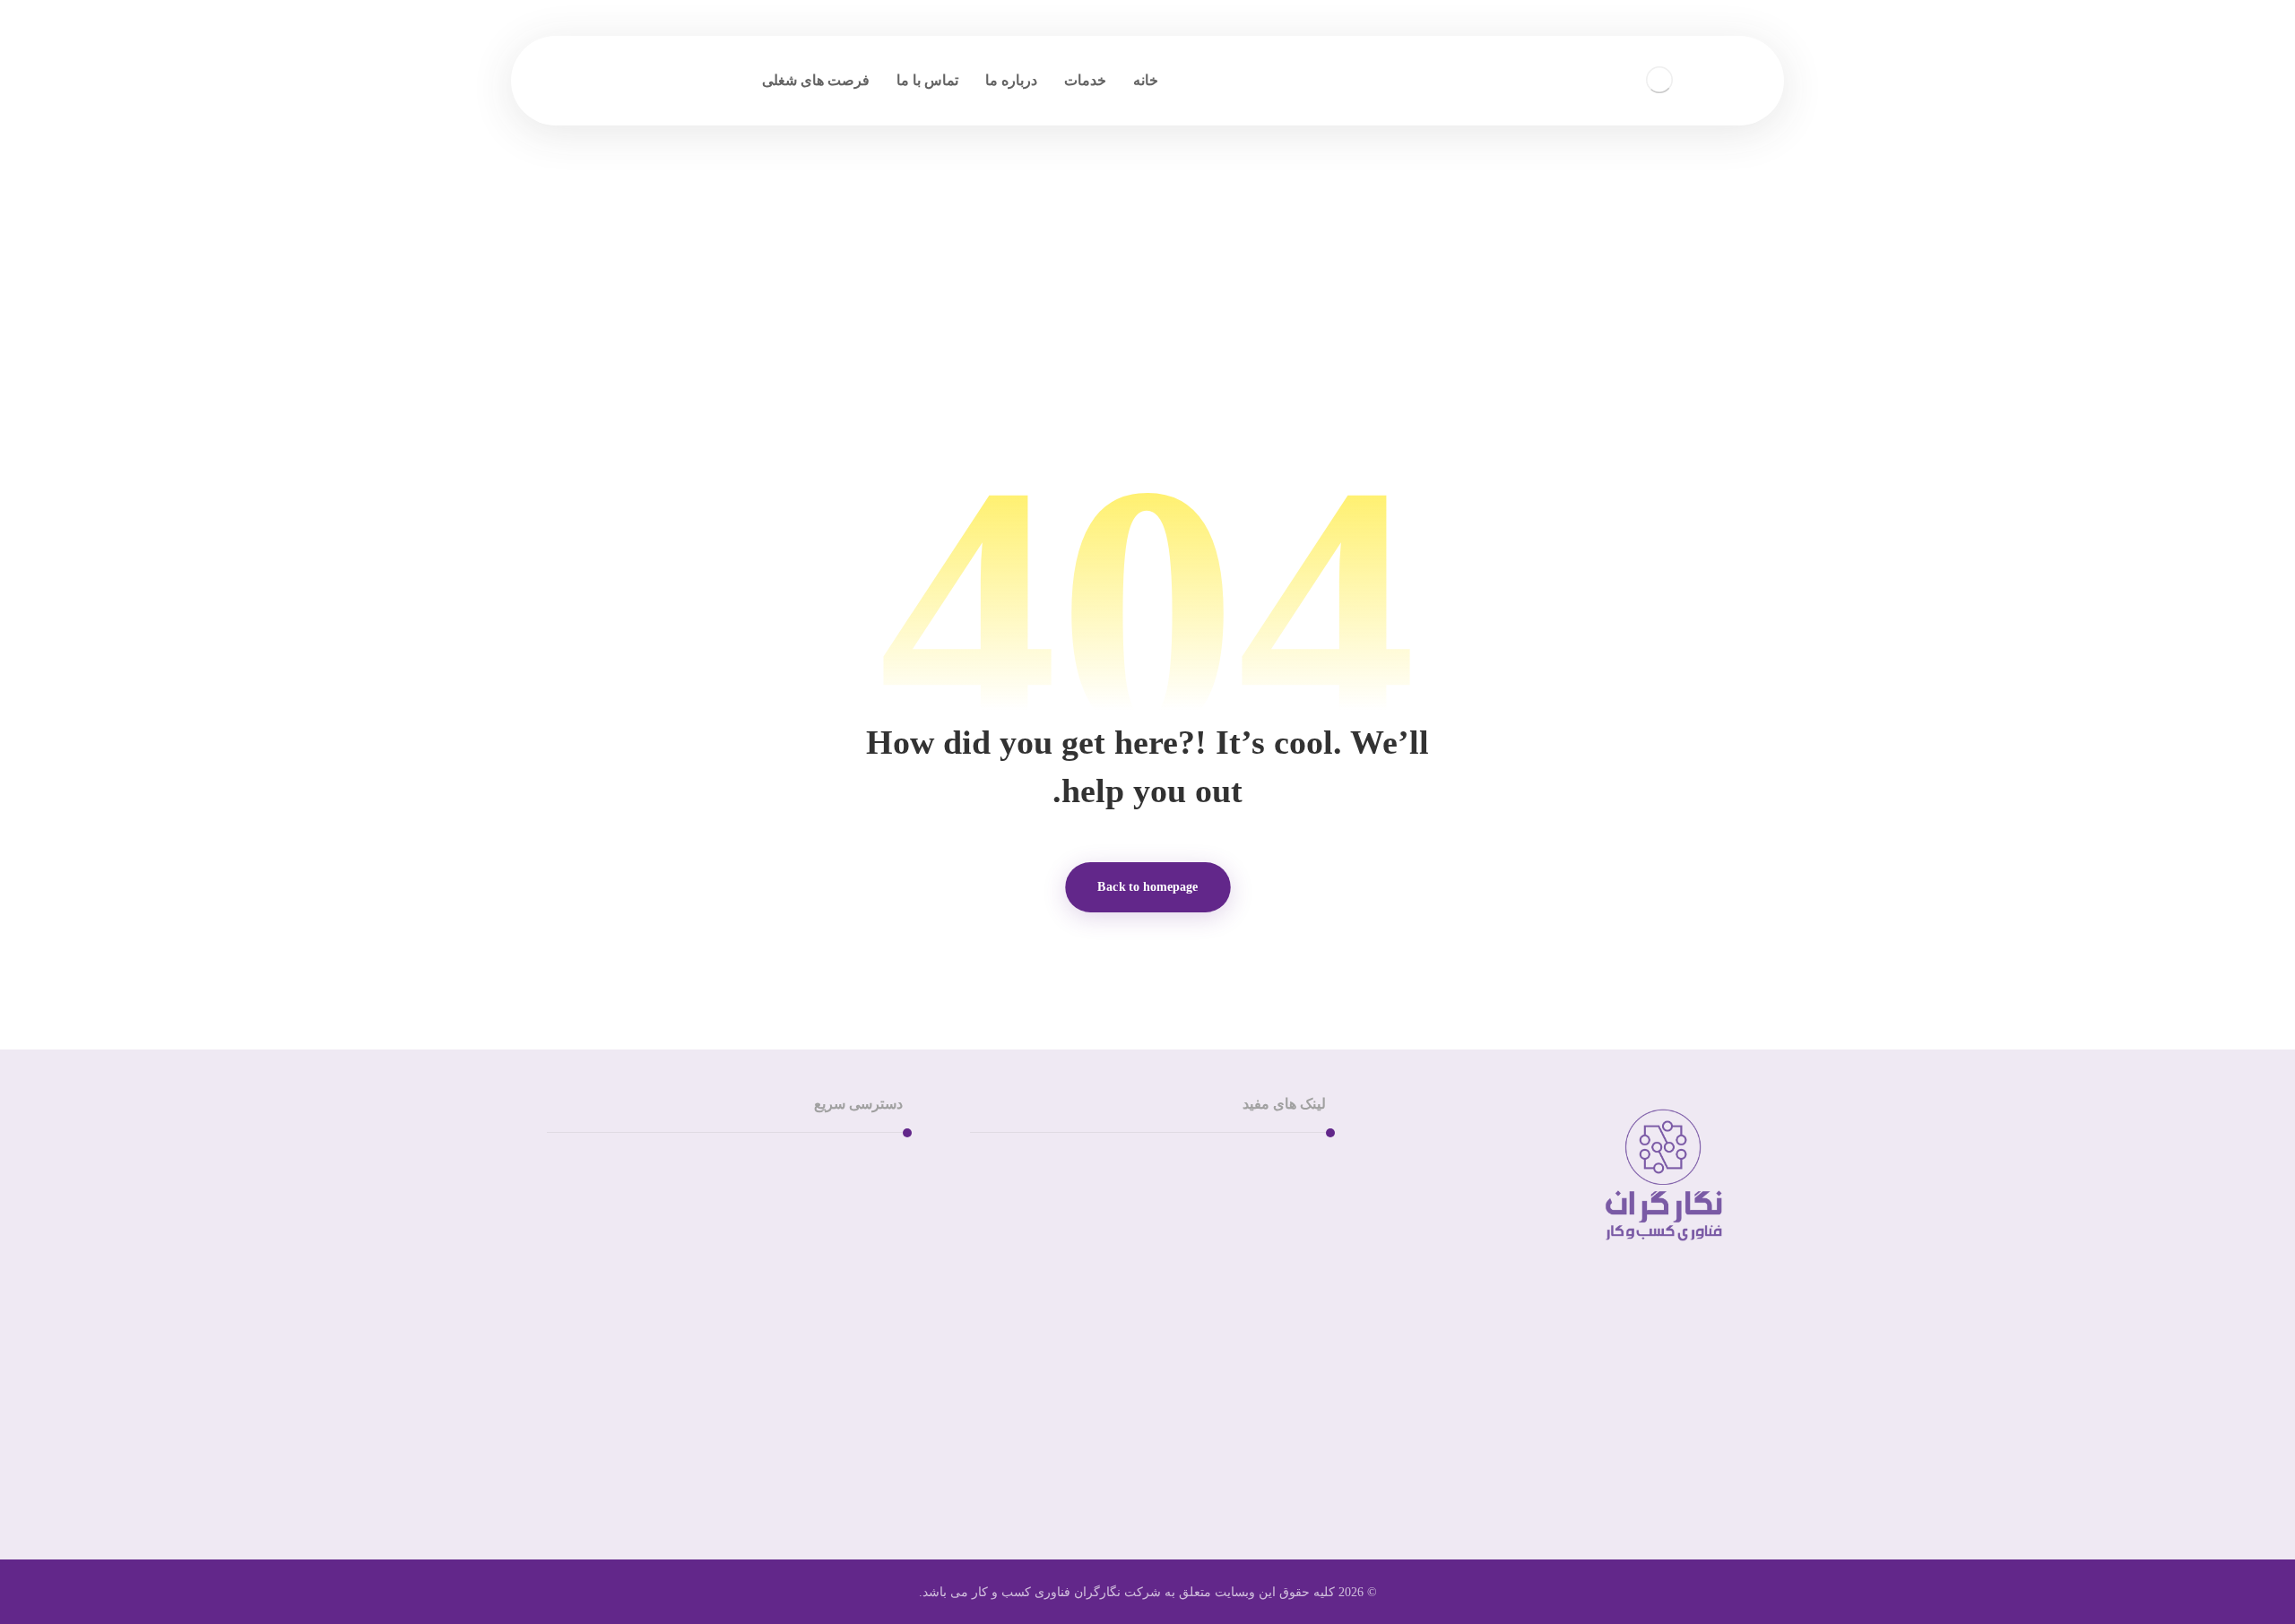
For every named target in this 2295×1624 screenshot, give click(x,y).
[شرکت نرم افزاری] (1667, 67)
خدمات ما (1275, 1165)
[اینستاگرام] (1730, 1432)
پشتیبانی (857, 1193)
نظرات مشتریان (1256, 1222)
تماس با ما (850, 1165)
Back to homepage (1148, 887)
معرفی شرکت (1261, 1193)
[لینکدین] (1694, 1432)
